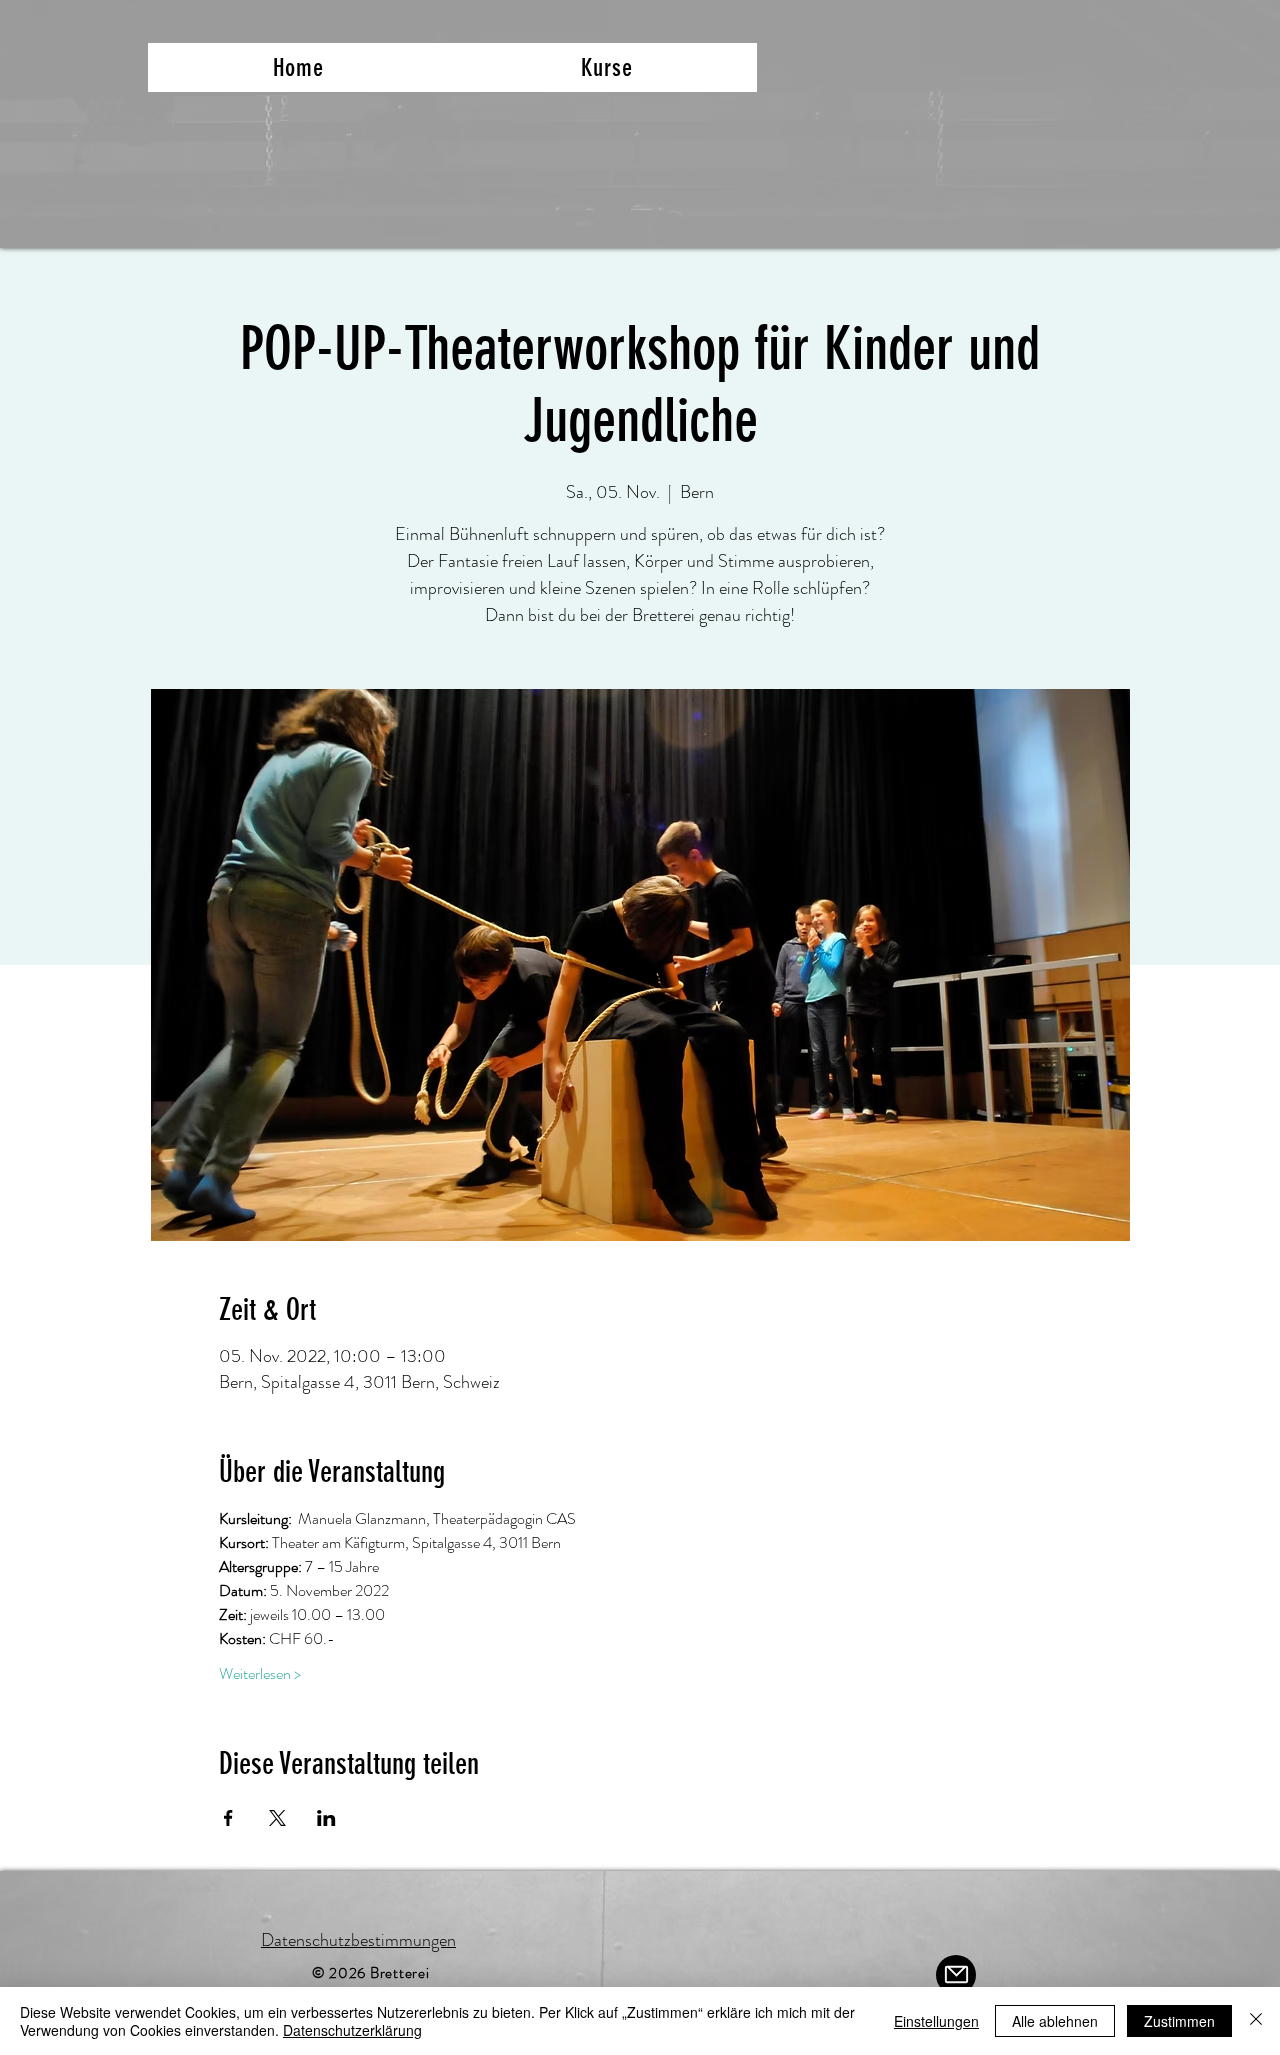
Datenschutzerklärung (352, 2030)
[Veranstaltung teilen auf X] (277, 1818)
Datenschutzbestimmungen (358, 1940)
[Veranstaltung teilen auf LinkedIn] (326, 1818)
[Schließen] (1256, 2021)
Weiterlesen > (260, 1674)
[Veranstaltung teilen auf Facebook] (228, 1818)
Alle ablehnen (1055, 2021)
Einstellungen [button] (936, 2021)
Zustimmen (1179, 2021)
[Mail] (956, 1975)
